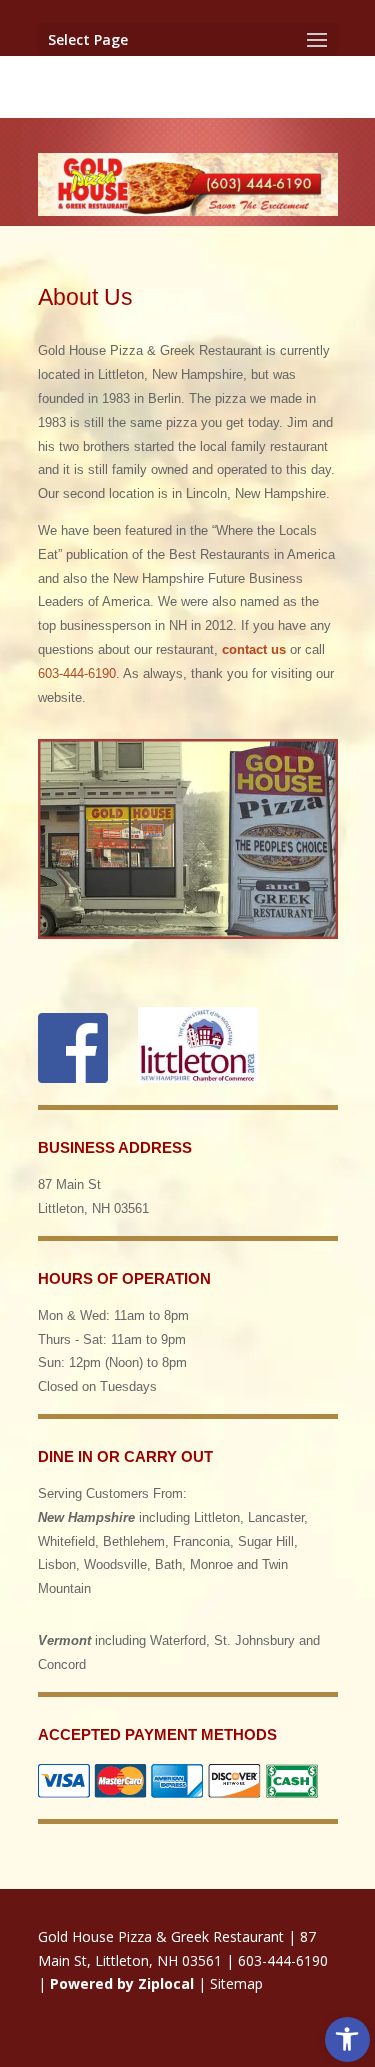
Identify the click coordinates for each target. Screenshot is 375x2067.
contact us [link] (254, 649)
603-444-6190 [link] (77, 673)
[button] (188, 39)
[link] (347, 2039)
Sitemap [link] (236, 1983)
